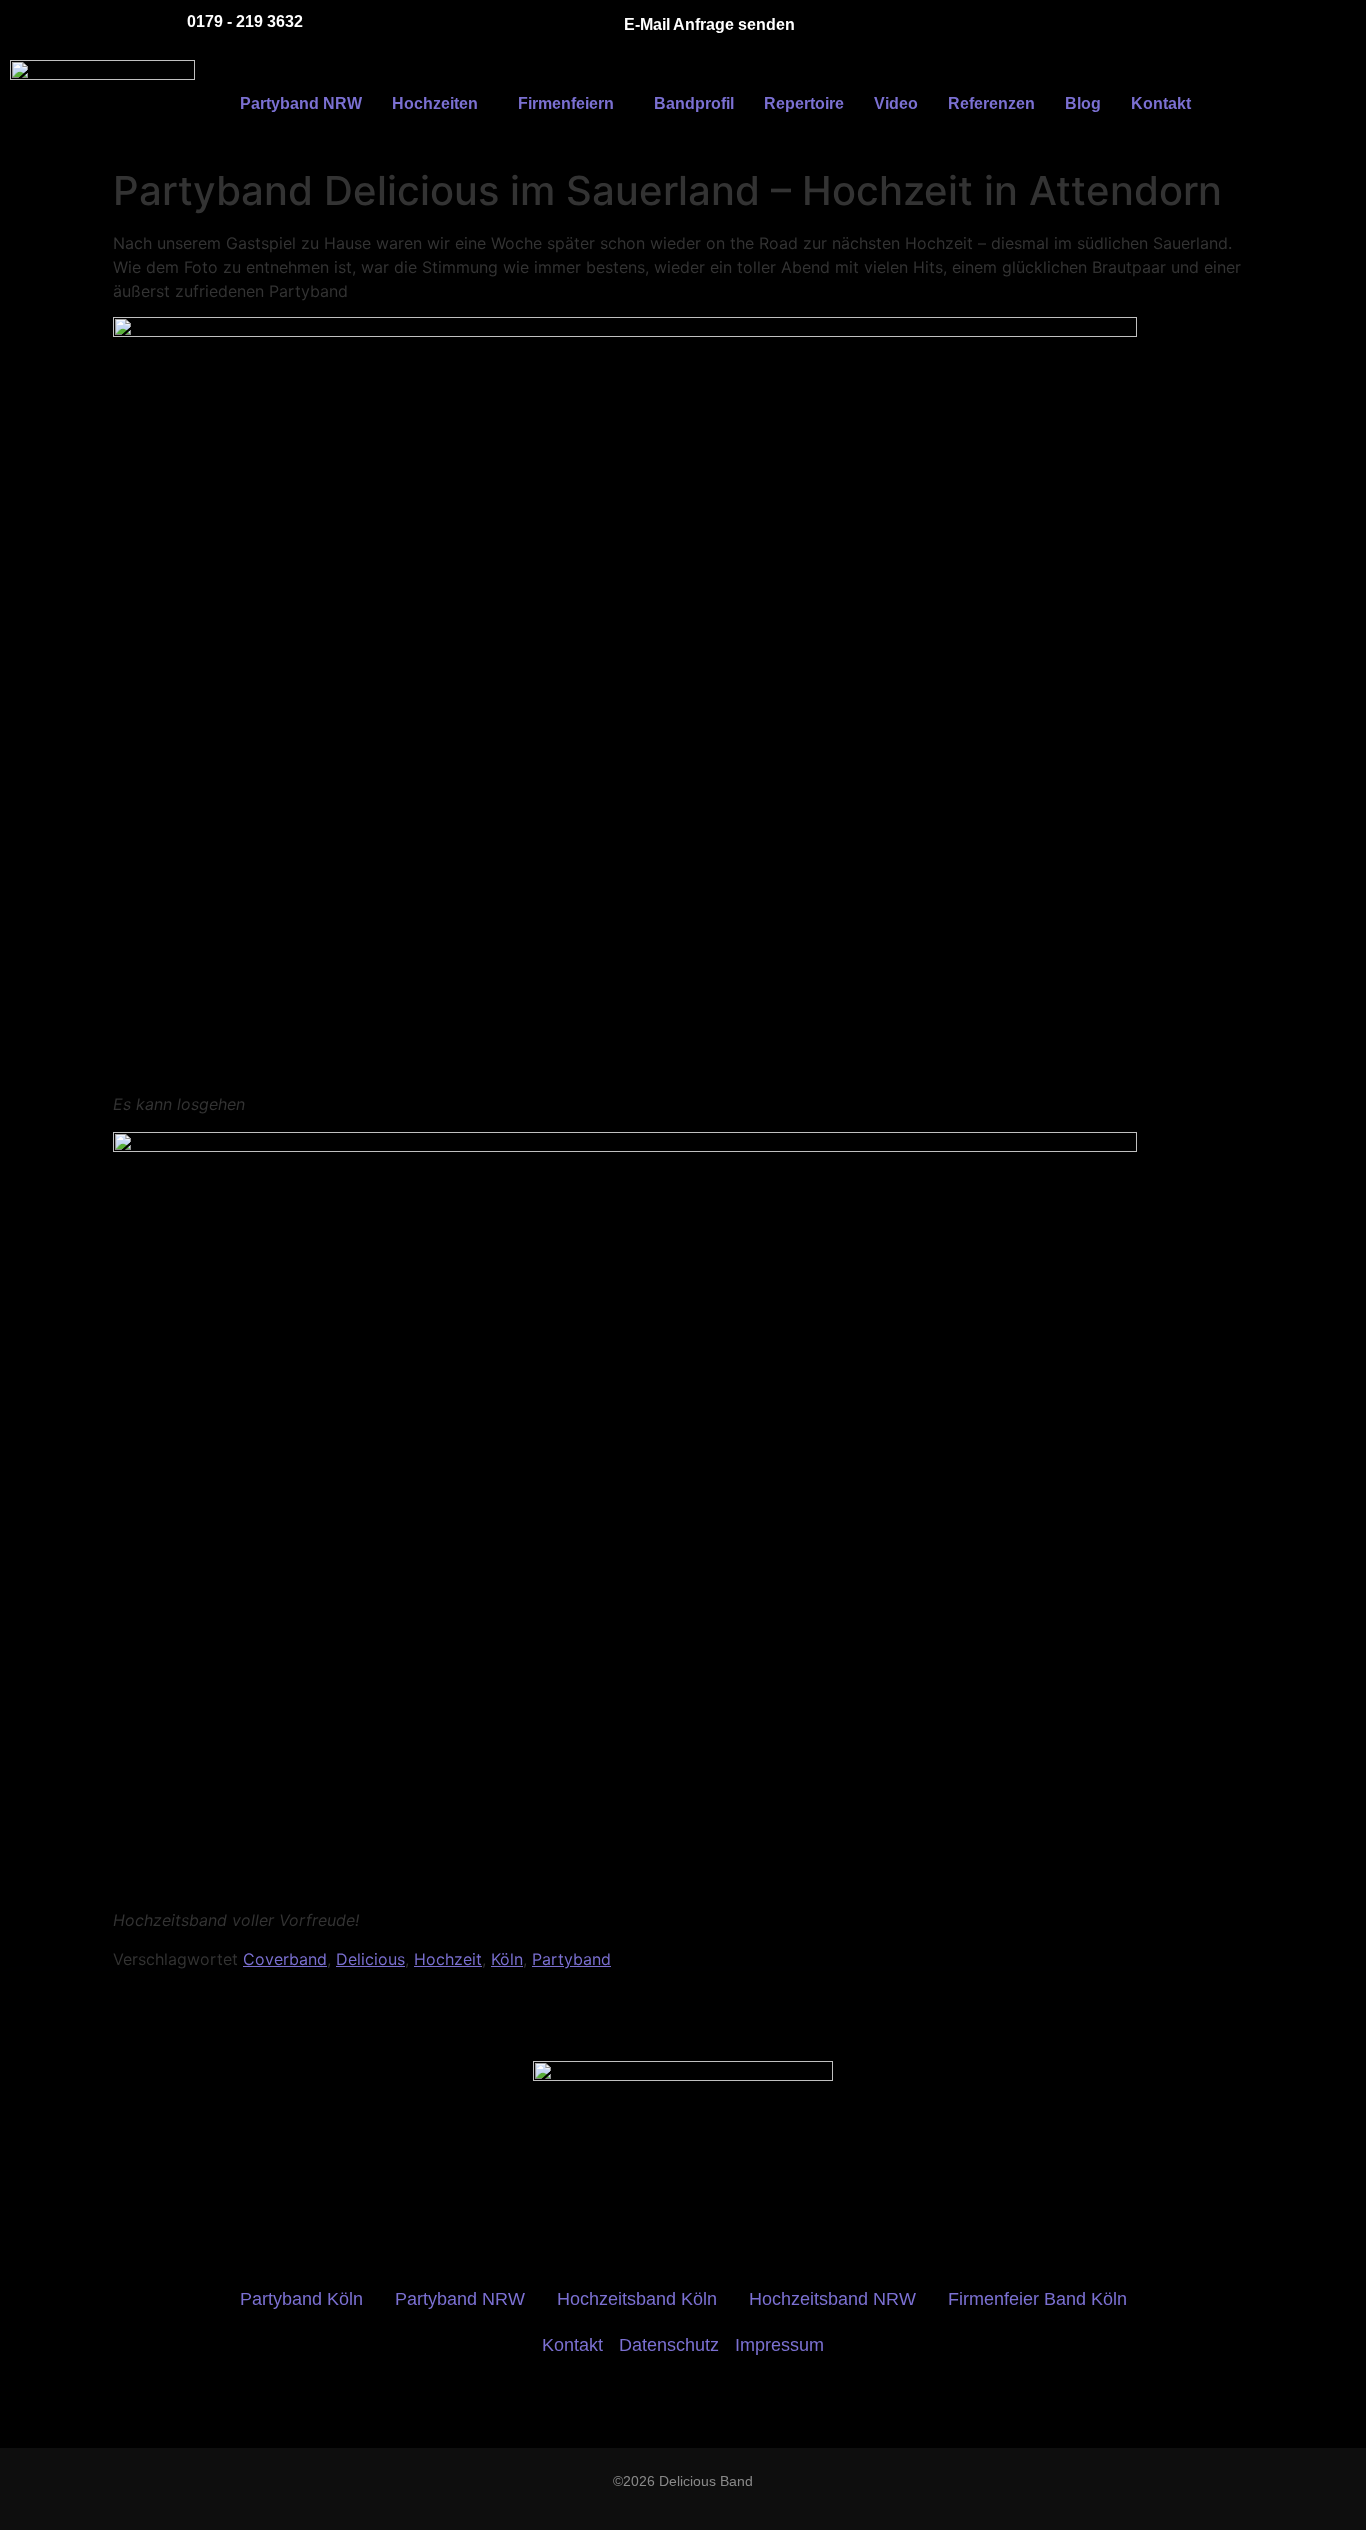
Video (896, 103)
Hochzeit (448, 1959)
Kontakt (1161, 103)
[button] (440, 104)
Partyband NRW (301, 103)
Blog (1083, 103)
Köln (507, 1959)
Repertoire (804, 103)
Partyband (571, 1959)
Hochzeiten (435, 103)
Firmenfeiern (566, 103)
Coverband (285, 1959)
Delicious (370, 1959)
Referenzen (991, 103)
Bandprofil (694, 103)
